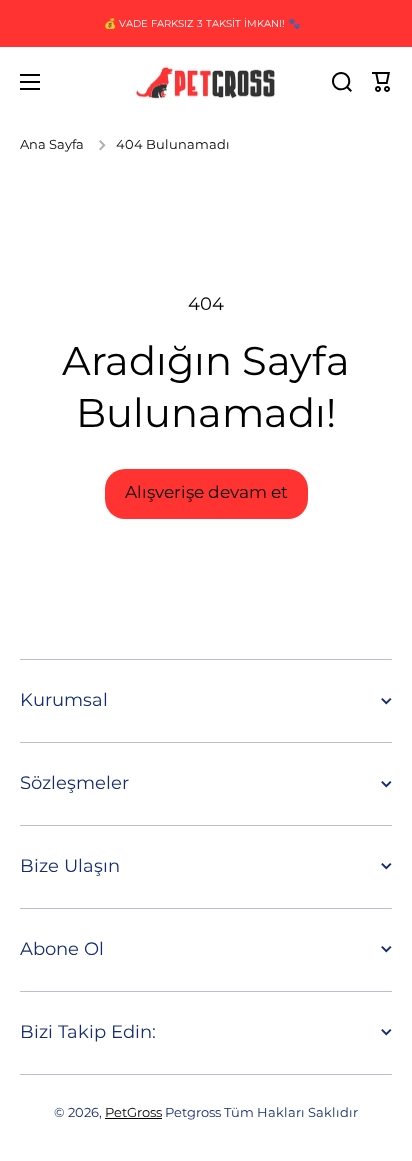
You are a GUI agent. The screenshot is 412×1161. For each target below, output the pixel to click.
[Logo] (206, 82)
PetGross (133, 1112)
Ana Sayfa (52, 144)
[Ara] (342, 82)
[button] (382, 82)
